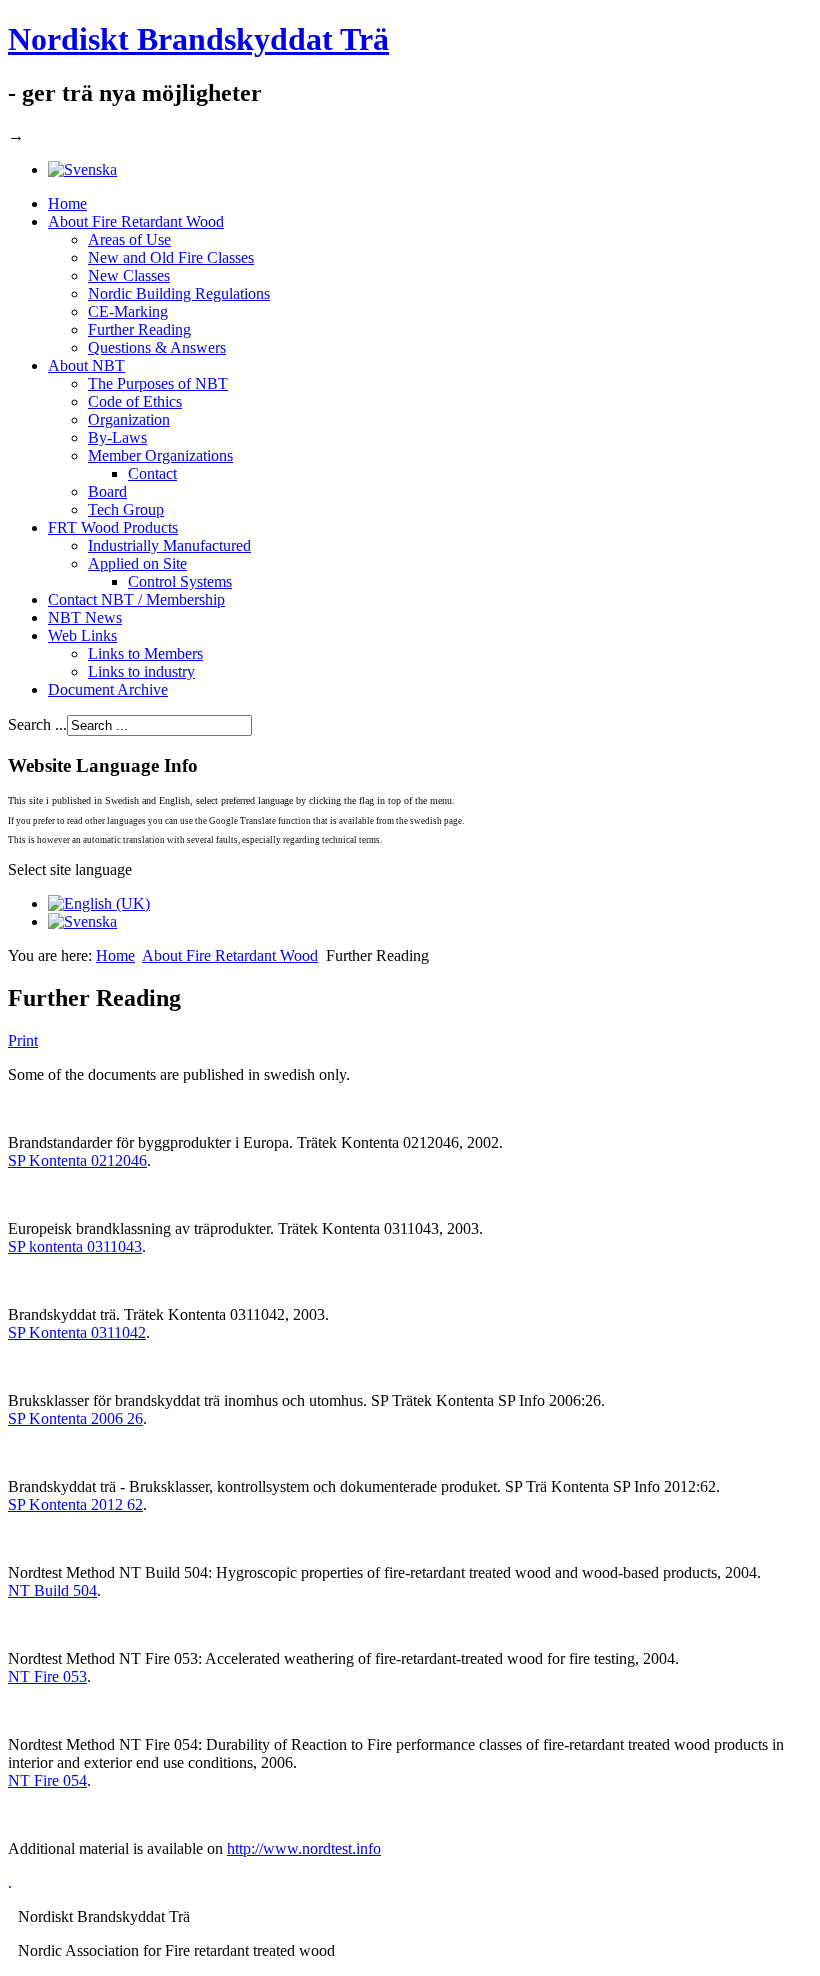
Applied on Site (137, 563)
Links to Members (145, 653)
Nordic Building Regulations (179, 293)
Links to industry (141, 671)
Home (67, 203)
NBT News (85, 617)
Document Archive (108, 689)
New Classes (129, 275)
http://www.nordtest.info (304, 1848)
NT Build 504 (52, 1590)
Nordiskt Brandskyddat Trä (198, 39)
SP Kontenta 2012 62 (75, 1504)
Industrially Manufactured (169, 545)
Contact (152, 473)
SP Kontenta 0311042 (77, 1332)
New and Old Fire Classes (171, 257)
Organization (129, 419)
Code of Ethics (135, 401)
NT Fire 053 (47, 1676)
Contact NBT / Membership (136, 599)
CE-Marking (128, 311)
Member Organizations (160, 455)
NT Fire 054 (47, 1780)
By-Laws (117, 437)
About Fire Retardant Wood (136, 221)
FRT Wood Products (113, 527)
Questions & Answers (157, 347)
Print (23, 1040)
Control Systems (180, 581)
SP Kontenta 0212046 (77, 1160)
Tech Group (126, 509)
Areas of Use (129, 239)
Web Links (82, 635)
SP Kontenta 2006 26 (75, 1418)
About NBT (86, 365)
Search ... (37, 724)
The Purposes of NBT (158, 383)
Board (107, 491)
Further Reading (139, 329)
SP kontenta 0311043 (75, 1246)
